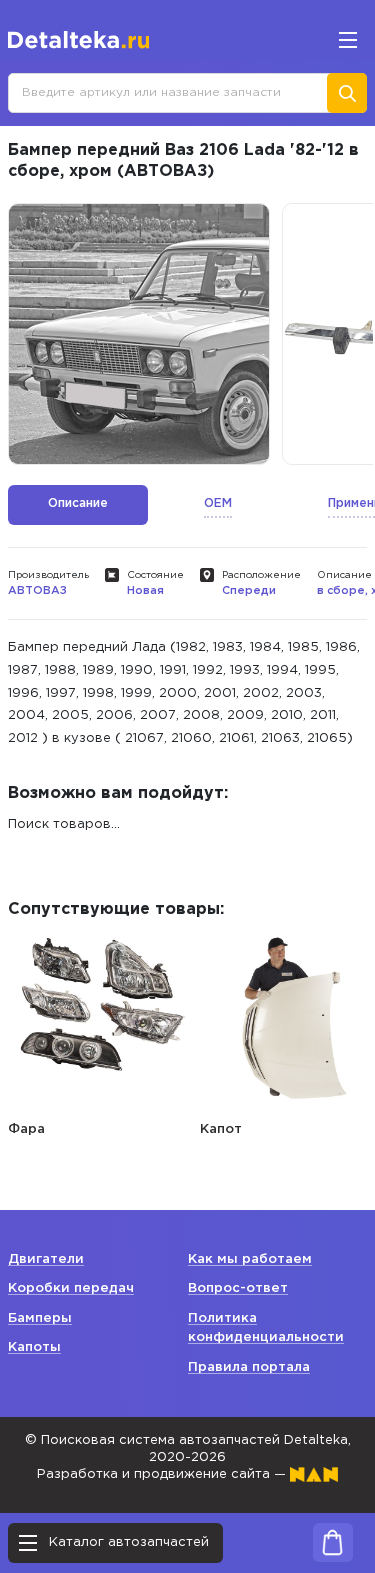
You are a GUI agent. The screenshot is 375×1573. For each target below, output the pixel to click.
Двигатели (46, 1259)
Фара (26, 1129)
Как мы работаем (250, 1259)
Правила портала (249, 1367)
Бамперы (40, 1318)
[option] (139, 334)
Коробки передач (71, 1288)
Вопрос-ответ (238, 1288)
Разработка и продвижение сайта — (163, 1474)
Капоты (34, 1347)
